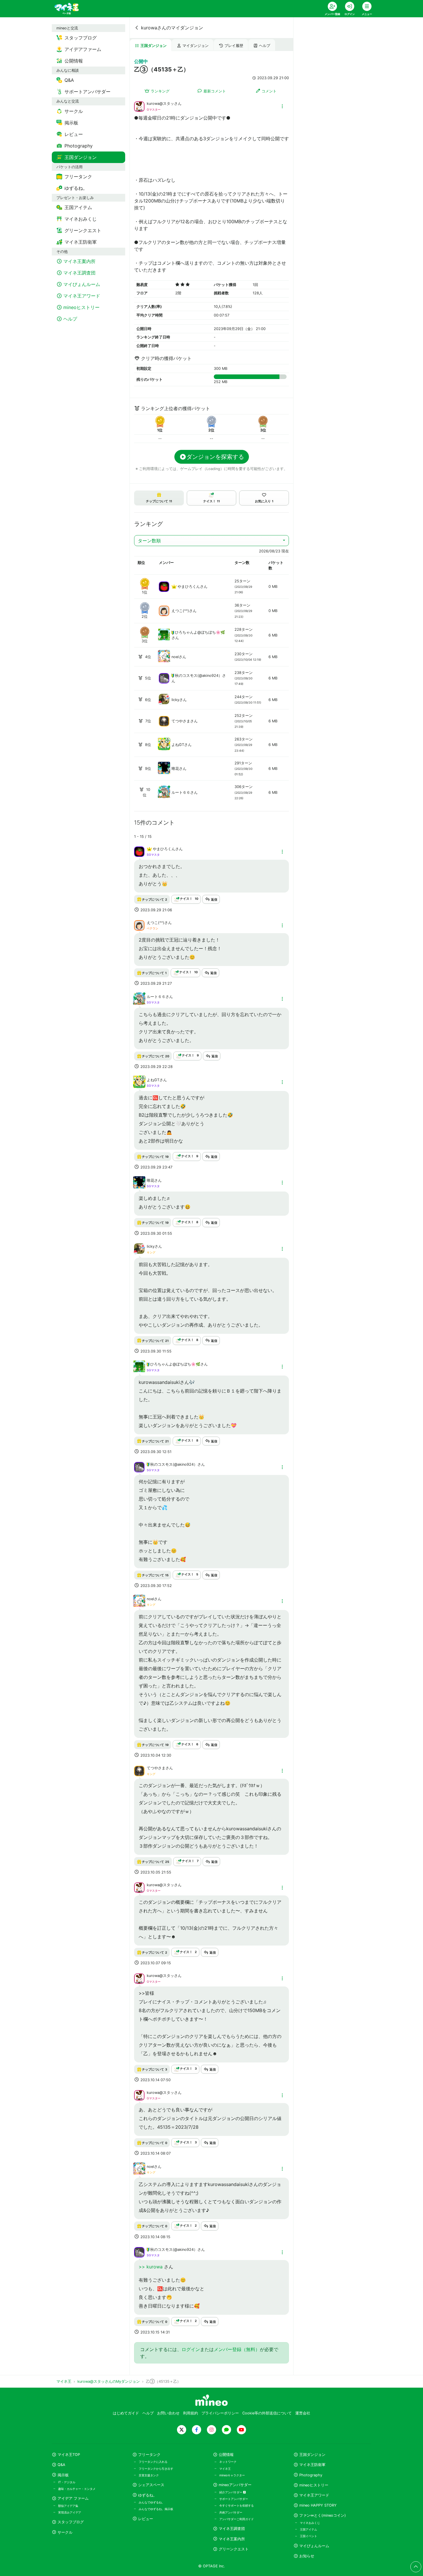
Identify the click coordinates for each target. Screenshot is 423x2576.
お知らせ (307, 2556)
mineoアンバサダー (235, 2485)
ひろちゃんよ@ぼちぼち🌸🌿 (200, 632)
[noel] (164, 660)
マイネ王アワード (314, 2495)
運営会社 (303, 2413)
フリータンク (149, 2455)
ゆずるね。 (147, 2495)
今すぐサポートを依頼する (237, 2505)
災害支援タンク (149, 2475)
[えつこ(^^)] (164, 610)
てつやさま (181, 721)
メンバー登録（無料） (237, 2349)
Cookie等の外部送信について (267, 2413)
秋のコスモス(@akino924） (199, 676)
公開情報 (226, 2455)
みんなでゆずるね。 (152, 2502)
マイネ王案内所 (232, 2539)
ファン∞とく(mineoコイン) (323, 2515)
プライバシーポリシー (220, 2413)
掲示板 (63, 2475)
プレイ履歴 (234, 46)
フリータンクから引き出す (156, 2469)
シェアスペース (151, 2485)
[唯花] (164, 772)
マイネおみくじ (310, 2523)
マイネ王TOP (69, 2455)
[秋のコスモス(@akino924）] (164, 678)
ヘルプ (265, 46)
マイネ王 (225, 2469)
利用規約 (190, 2413)
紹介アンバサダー (231, 2492)
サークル (65, 2532)
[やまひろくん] (164, 586)
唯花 (175, 769)
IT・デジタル (67, 2482)
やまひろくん (189, 587)
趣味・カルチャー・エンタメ (77, 2489)
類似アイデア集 (68, 2506)
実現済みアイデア (70, 2512)
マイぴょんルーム (314, 2546)
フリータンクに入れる (153, 2462)
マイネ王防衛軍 (312, 2465)
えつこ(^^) (180, 611)
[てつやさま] (164, 721)
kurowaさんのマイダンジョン (172, 28)
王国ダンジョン (154, 46)
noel (175, 657)
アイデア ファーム (73, 2498)
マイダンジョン (196, 46)
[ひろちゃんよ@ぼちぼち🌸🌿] (164, 638)
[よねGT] (164, 748)
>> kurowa (151, 2267)
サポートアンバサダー (234, 2499)
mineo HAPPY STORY (318, 2505)
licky (175, 700)
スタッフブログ (71, 2522)
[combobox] (211, 541)
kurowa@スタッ (160, 104)
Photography (311, 2475)
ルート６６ (181, 792)
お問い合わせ (168, 2413)
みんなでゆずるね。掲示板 (156, 2509)
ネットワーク (228, 2462)
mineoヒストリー (314, 2485)
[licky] (164, 703)
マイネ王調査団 (232, 2529)
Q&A (61, 2465)
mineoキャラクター (232, 2475)
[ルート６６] (164, 796)
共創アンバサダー (231, 2512)
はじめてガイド (126, 2413)
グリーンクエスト (234, 2549)
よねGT (178, 745)
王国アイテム (308, 2529)
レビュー (146, 2519)
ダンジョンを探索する (215, 457)
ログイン (191, 2349)
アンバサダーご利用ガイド (237, 2519)
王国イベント (308, 2536)
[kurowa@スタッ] (139, 106)
